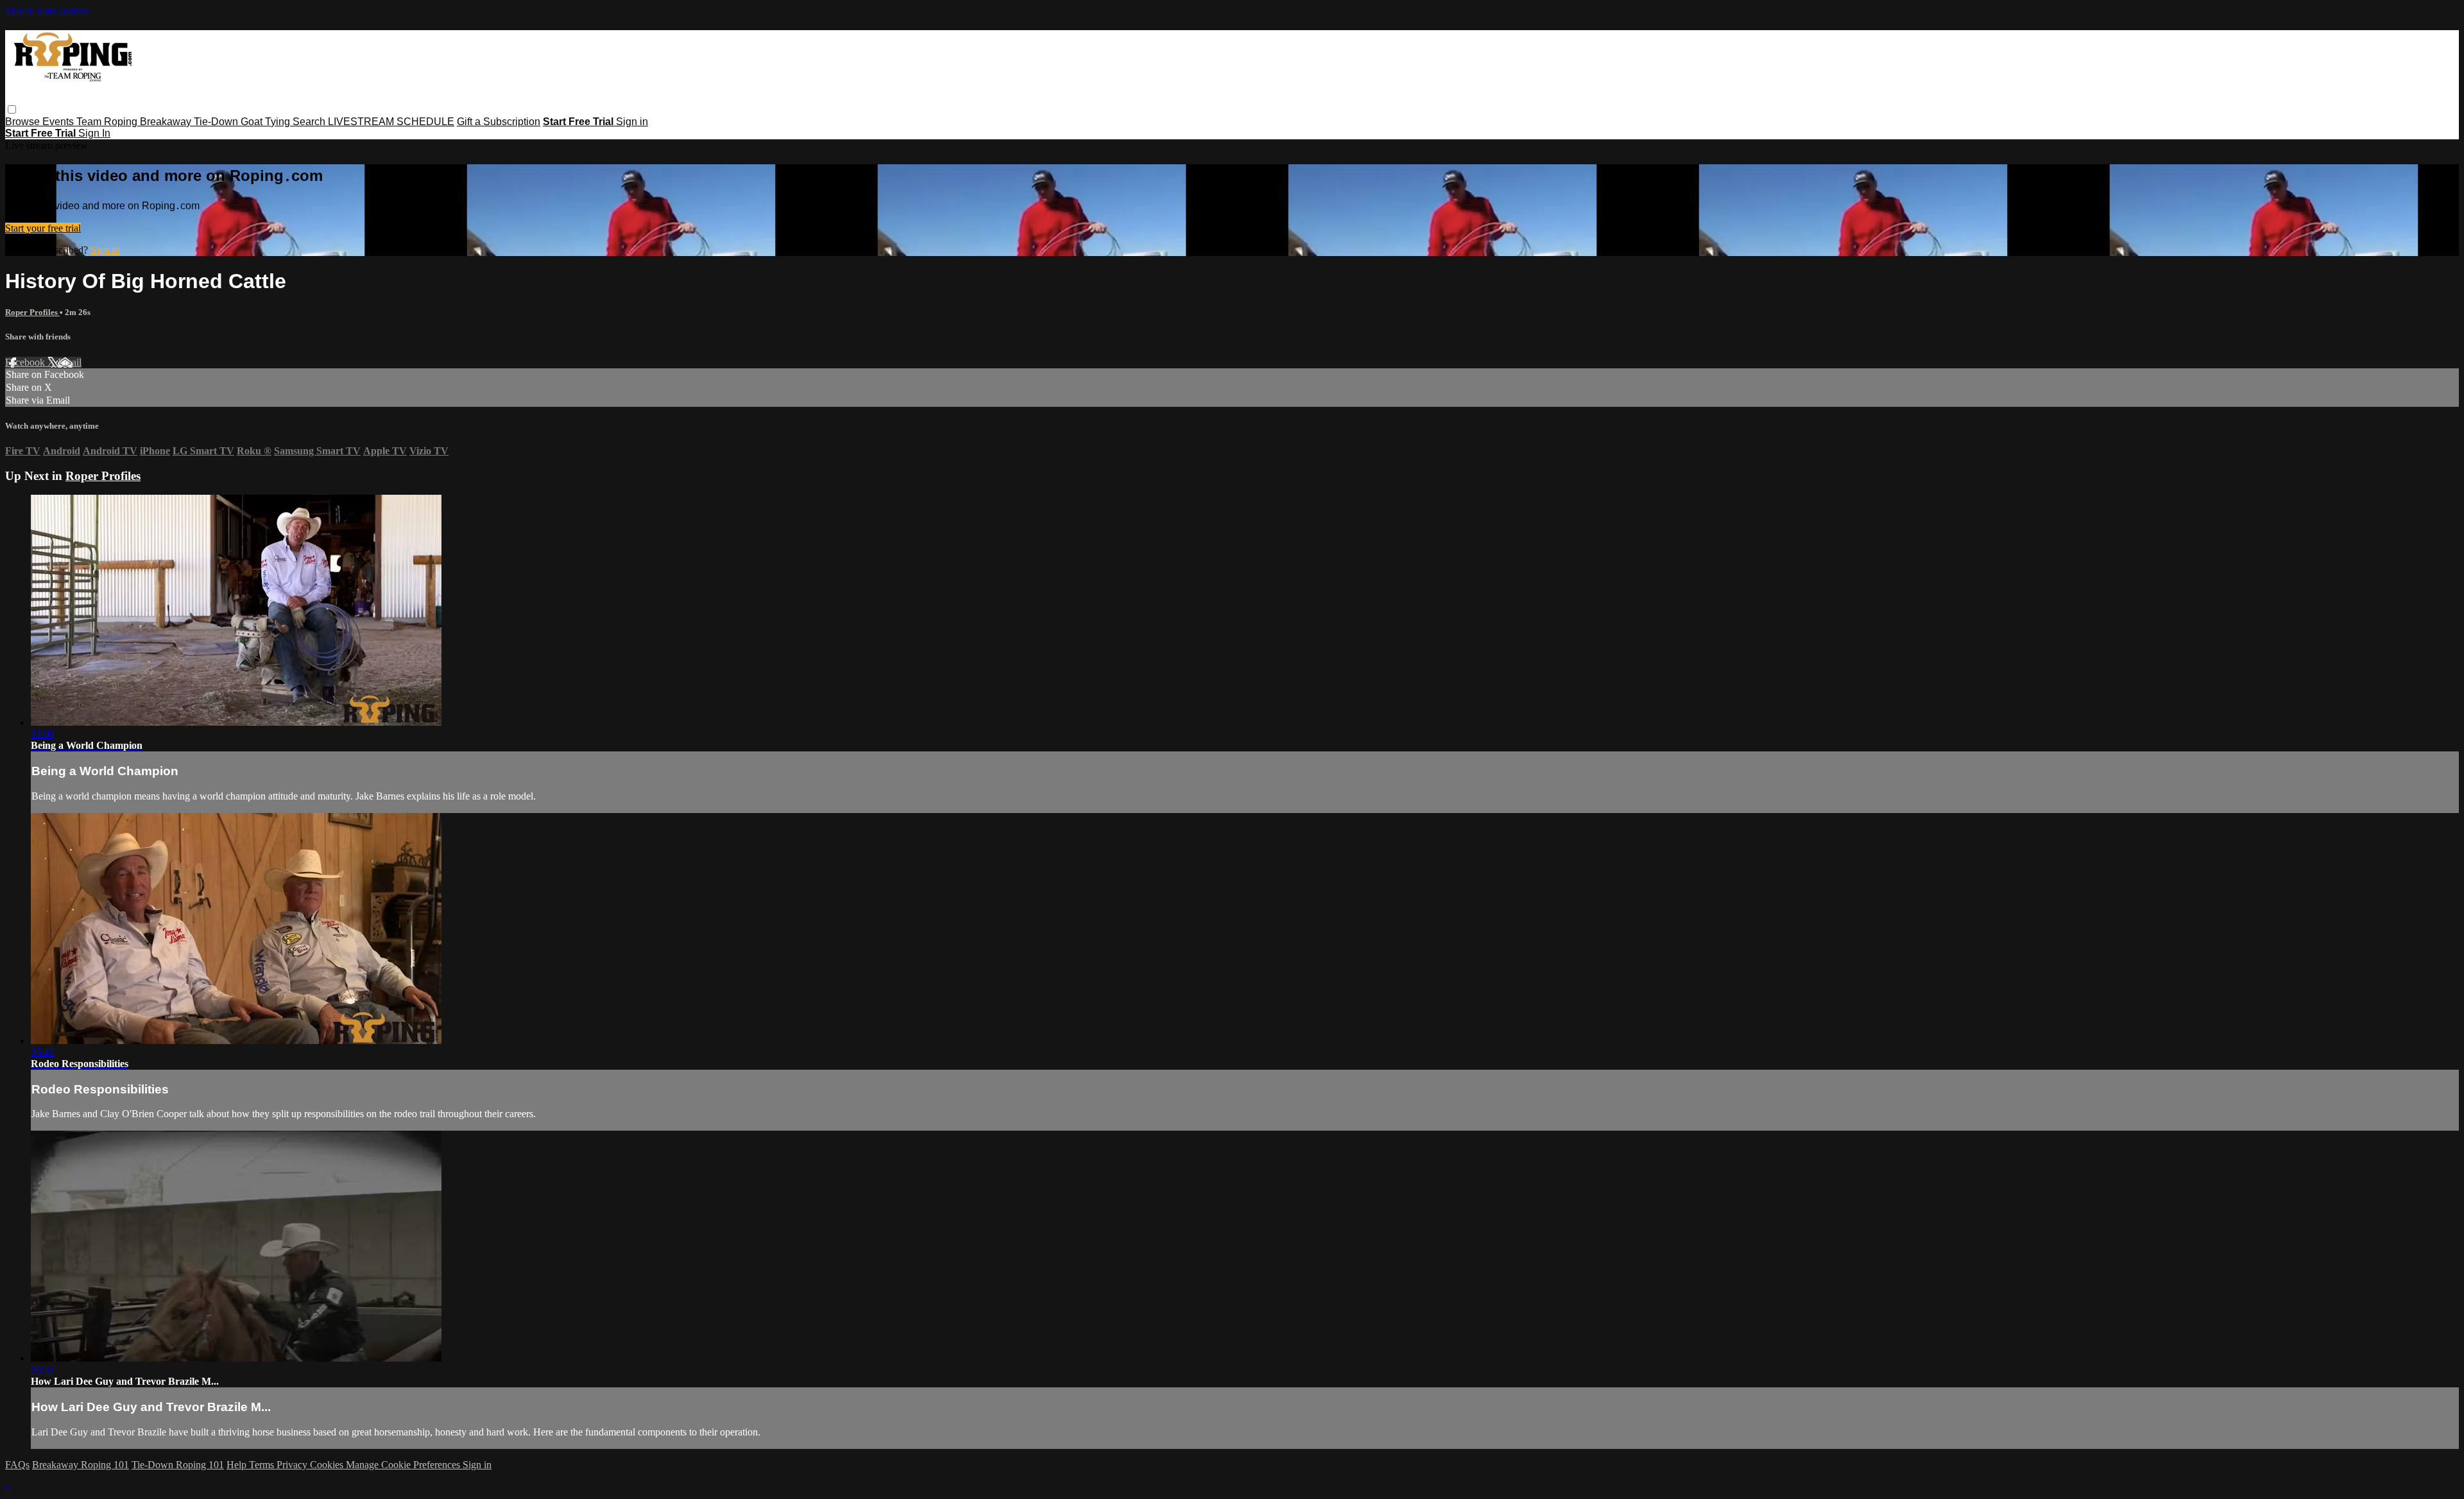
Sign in (632, 122)
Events (59, 122)
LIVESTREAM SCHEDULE (391, 122)
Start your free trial (43, 228)
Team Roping (108, 122)
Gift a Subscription (499, 122)
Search (310, 122)
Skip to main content (47, 11)
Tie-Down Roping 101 (178, 1465)
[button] (12, 109)
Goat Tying (267, 122)
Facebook (26, 362)
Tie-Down (217, 122)
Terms (263, 1465)
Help (238, 1465)
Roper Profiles (32, 312)
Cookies (328, 1465)
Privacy (293, 1465)
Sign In (94, 133)
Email (70, 362)
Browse (24, 122)
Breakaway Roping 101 (81, 1465)
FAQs (17, 1465)
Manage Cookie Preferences (404, 1465)
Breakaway (167, 122)
